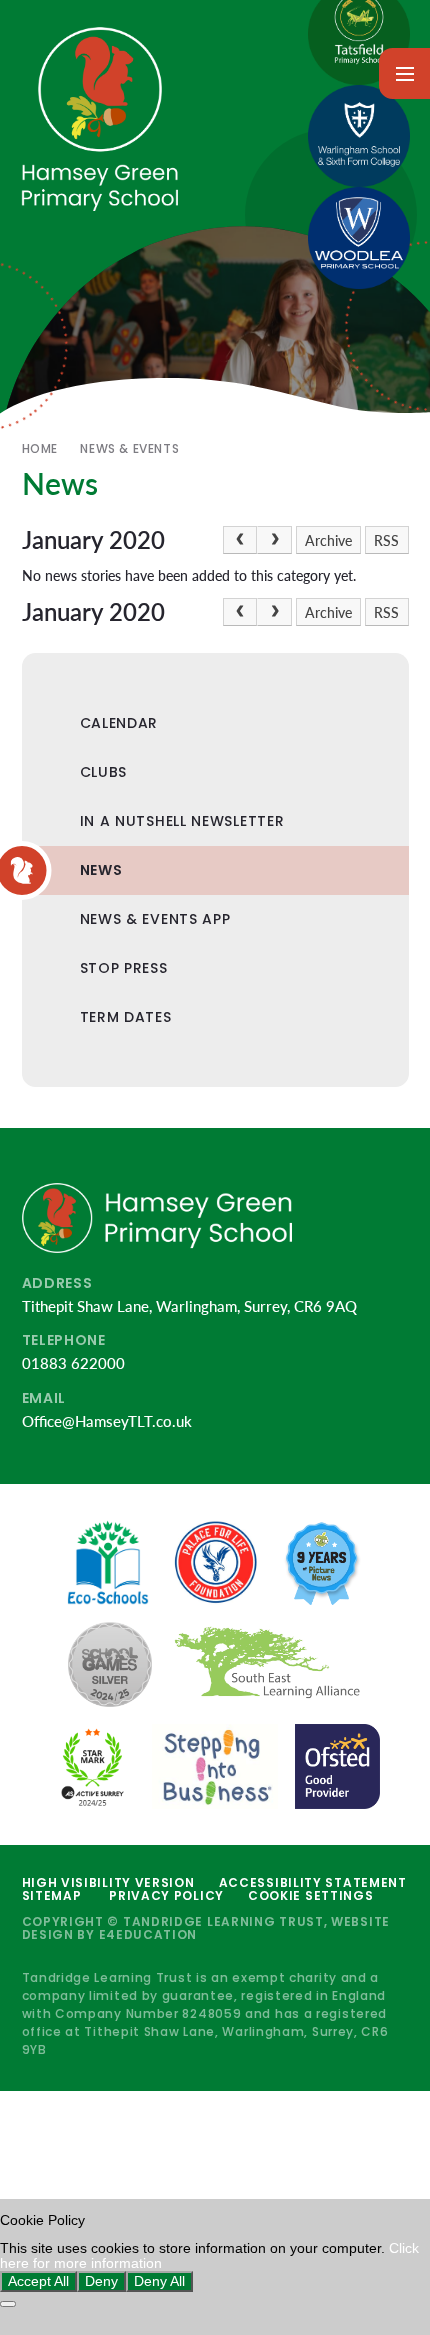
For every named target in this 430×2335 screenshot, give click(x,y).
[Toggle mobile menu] (404, 73)
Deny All (159, 2281)
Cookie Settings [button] (311, 1895)
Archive (328, 541)
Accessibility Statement (313, 1882)
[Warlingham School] (359, 136)
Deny (101, 2281)
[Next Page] (274, 540)
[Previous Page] (240, 540)
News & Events (129, 448)
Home (40, 448)
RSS (386, 541)
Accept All (38, 2281)
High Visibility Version (108, 1882)
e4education (148, 1934)
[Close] (8, 2304)
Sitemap (52, 1895)
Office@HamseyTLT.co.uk (107, 1421)
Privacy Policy (166, 1895)
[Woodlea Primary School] (359, 238)
